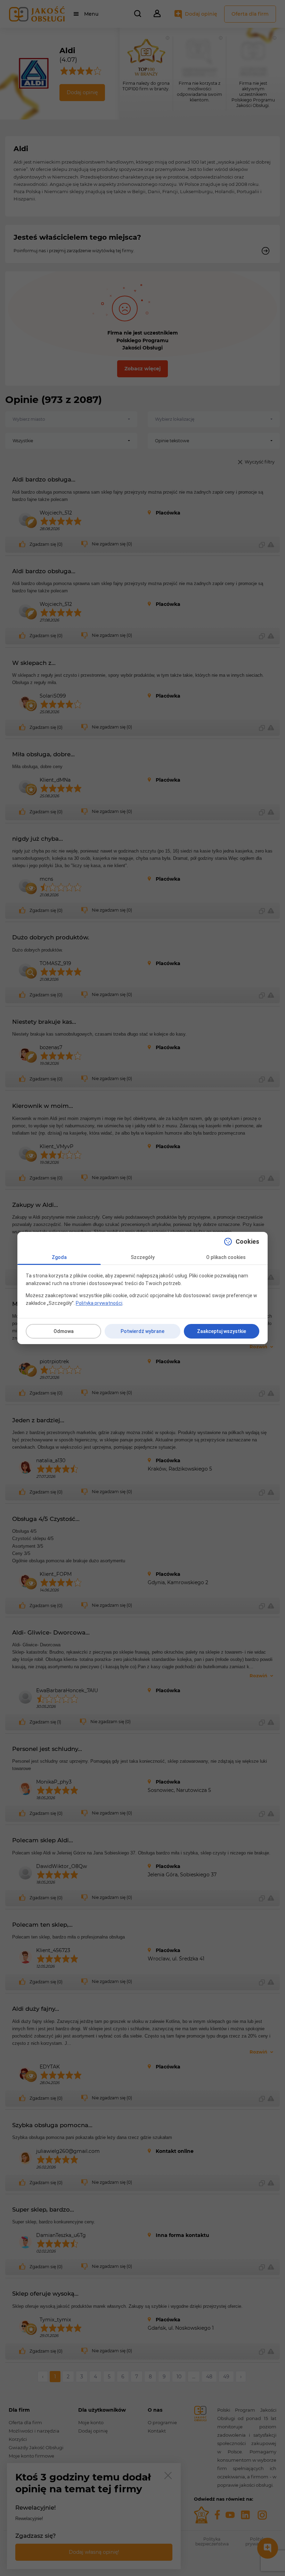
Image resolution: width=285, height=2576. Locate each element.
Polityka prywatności (99, 1303)
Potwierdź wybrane (142, 1331)
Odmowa (64, 1331)
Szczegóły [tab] (143, 1257)
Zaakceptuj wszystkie (222, 1331)
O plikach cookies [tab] (226, 1257)
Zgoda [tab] (59, 1257)
